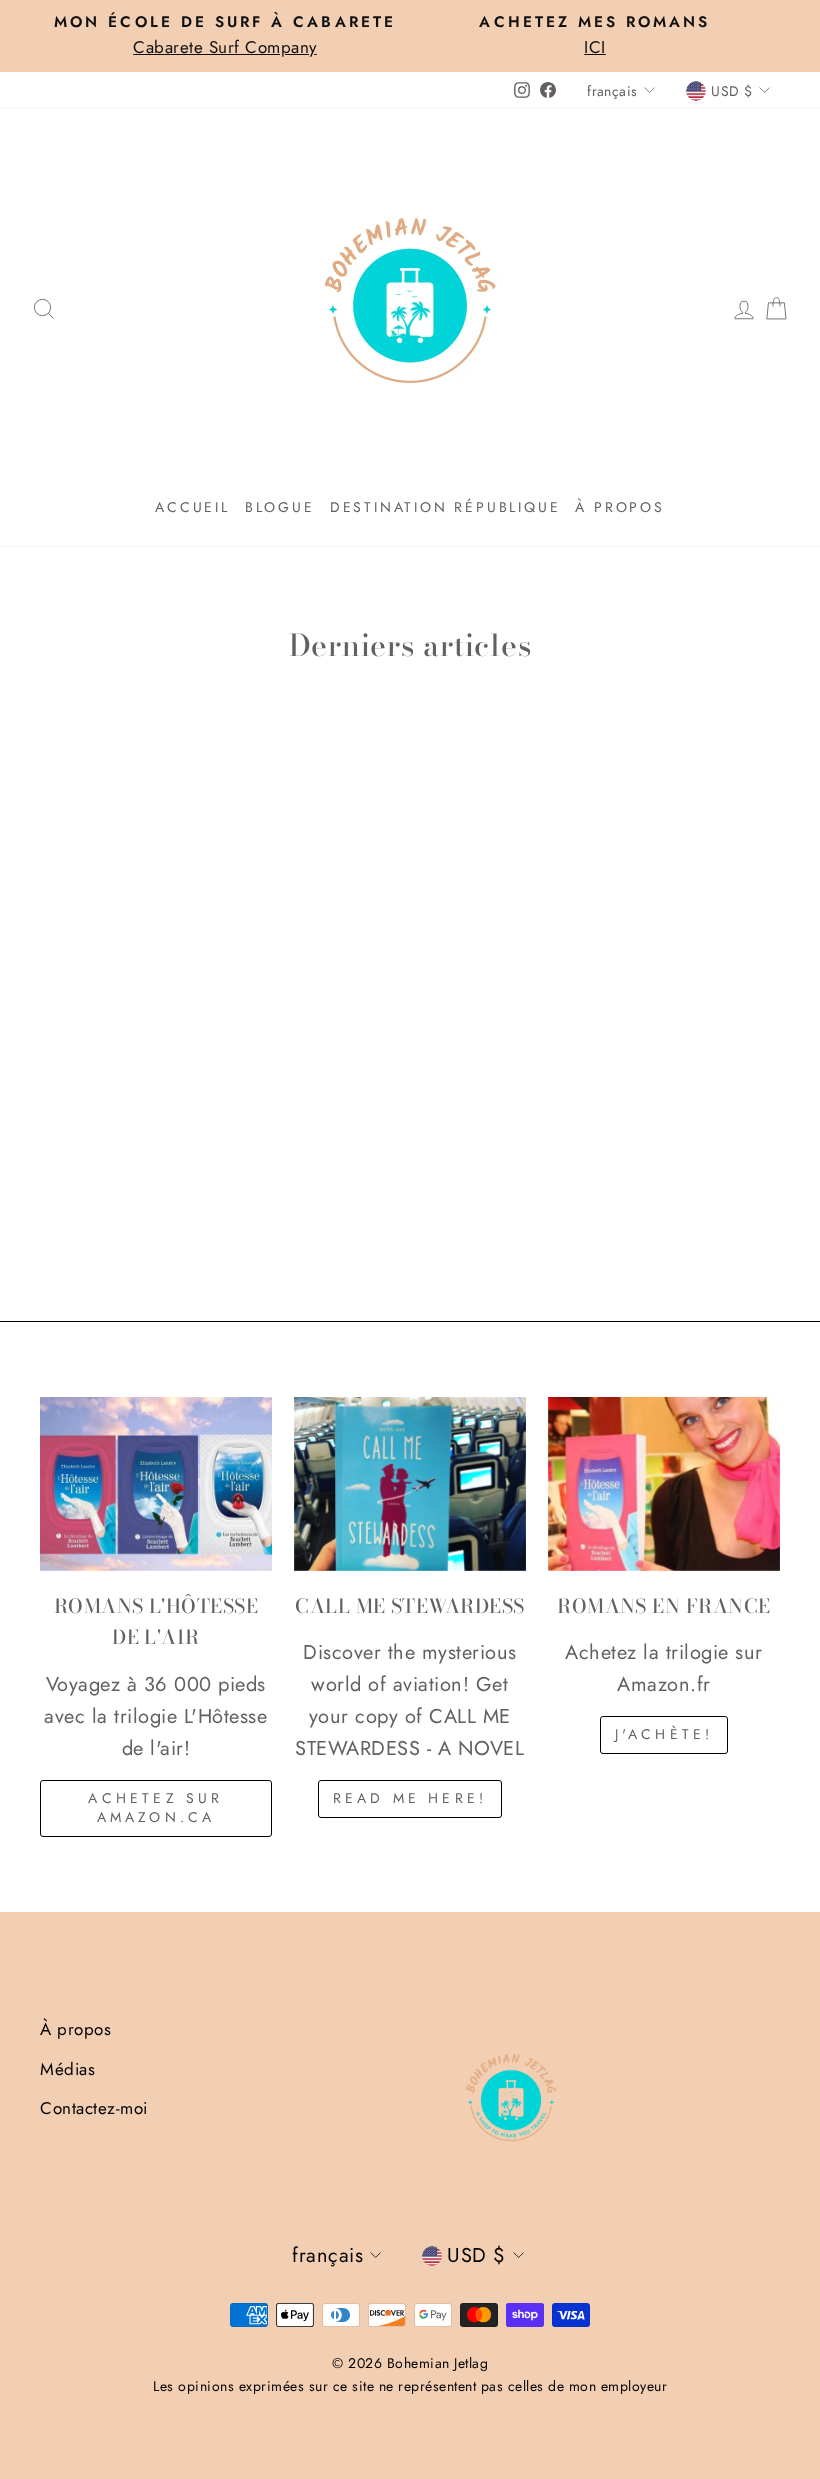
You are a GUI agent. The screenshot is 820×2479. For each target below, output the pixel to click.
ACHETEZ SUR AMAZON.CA (155, 1808)
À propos (619, 507)
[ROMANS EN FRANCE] (664, 1484)
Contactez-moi (94, 2108)
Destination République (445, 507)
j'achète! (664, 1734)
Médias (67, 2069)
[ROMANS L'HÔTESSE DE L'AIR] (156, 1484)
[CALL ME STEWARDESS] (410, 1484)
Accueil (192, 507)
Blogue (280, 507)
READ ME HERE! (410, 1798)
